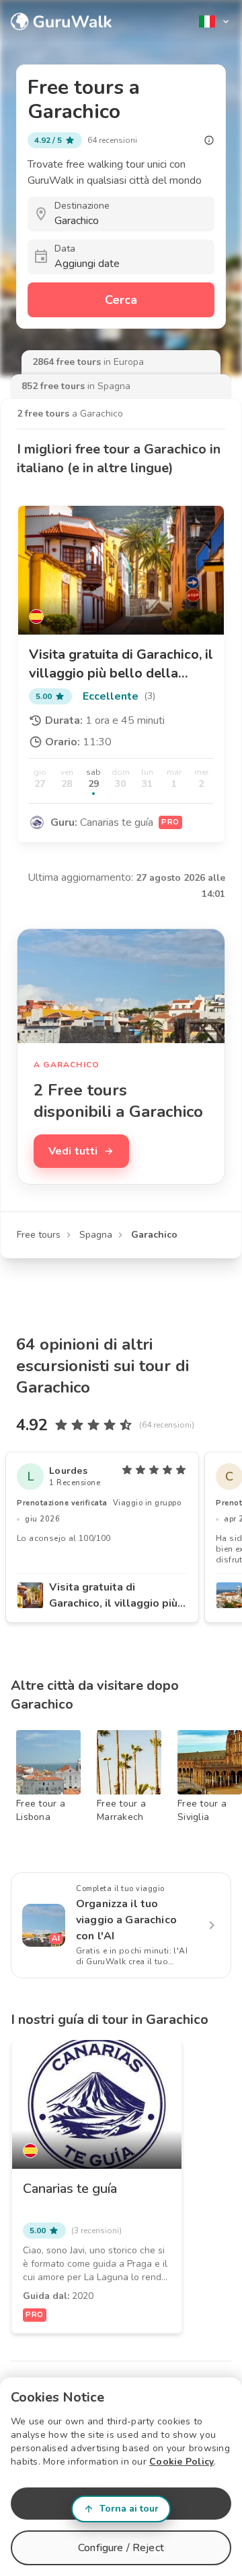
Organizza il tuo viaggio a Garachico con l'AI (126, 1920)
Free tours (39, 1235)
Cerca (121, 300)
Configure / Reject (121, 2548)
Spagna (96, 1235)
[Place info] (209, 140)
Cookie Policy (182, 2462)
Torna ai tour (129, 2509)
